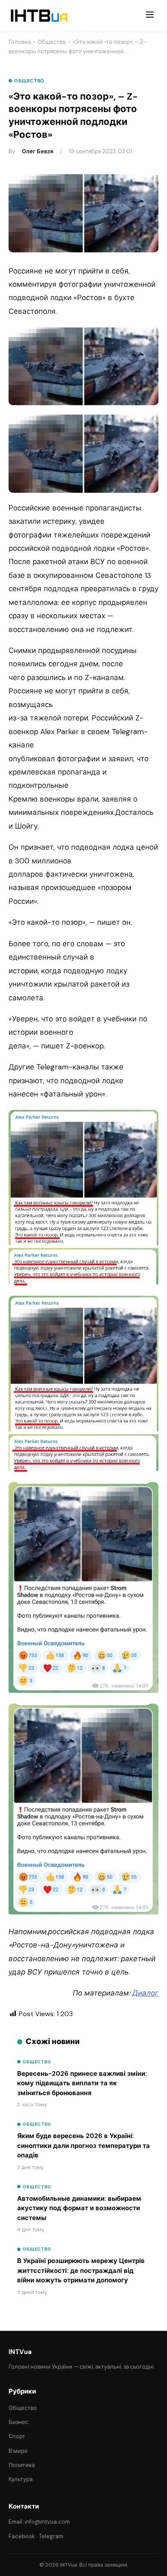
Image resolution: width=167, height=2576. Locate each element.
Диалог (145, 1993)
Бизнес (18, 2422)
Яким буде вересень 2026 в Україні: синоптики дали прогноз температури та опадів (83, 2146)
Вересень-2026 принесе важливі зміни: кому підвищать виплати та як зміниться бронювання (82, 2083)
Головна (20, 42)
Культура (21, 2479)
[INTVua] (39, 16)
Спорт (17, 2436)
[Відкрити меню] (150, 16)
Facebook (22, 2536)
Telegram (51, 2536)
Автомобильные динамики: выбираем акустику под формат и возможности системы (79, 2208)
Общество (52, 42)
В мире (18, 2451)
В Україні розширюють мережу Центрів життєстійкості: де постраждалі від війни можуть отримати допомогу (81, 2271)
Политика (22, 2465)
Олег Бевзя (37, 151)
